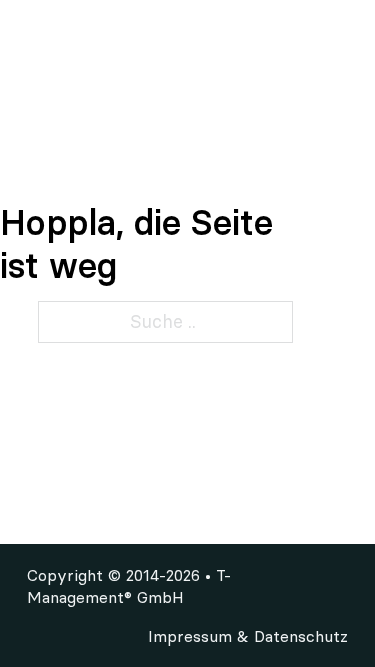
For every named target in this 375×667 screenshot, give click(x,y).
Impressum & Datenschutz (248, 636)
